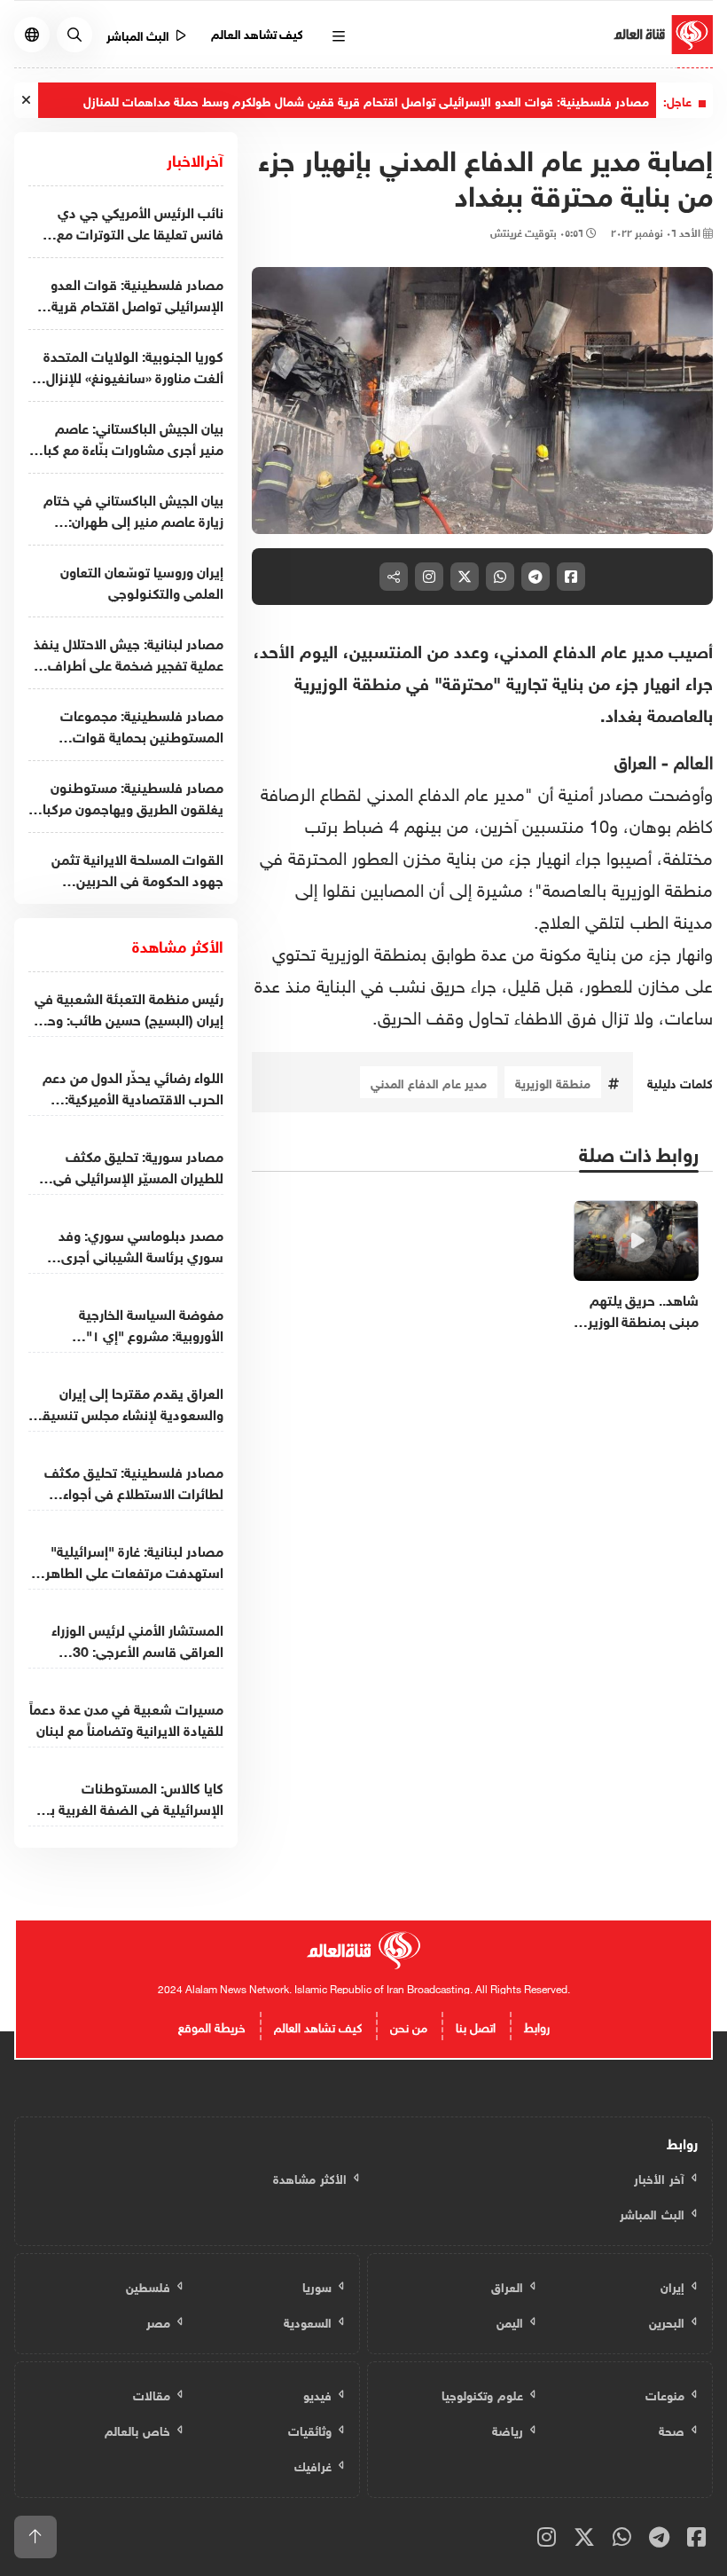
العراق (635, 759)
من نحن (409, 2026)
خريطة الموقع (212, 2026)
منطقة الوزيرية (553, 1082)
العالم (691, 759)
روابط (537, 2026)
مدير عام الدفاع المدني (429, 1082)
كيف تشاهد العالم (258, 32)
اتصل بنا (476, 2026)
